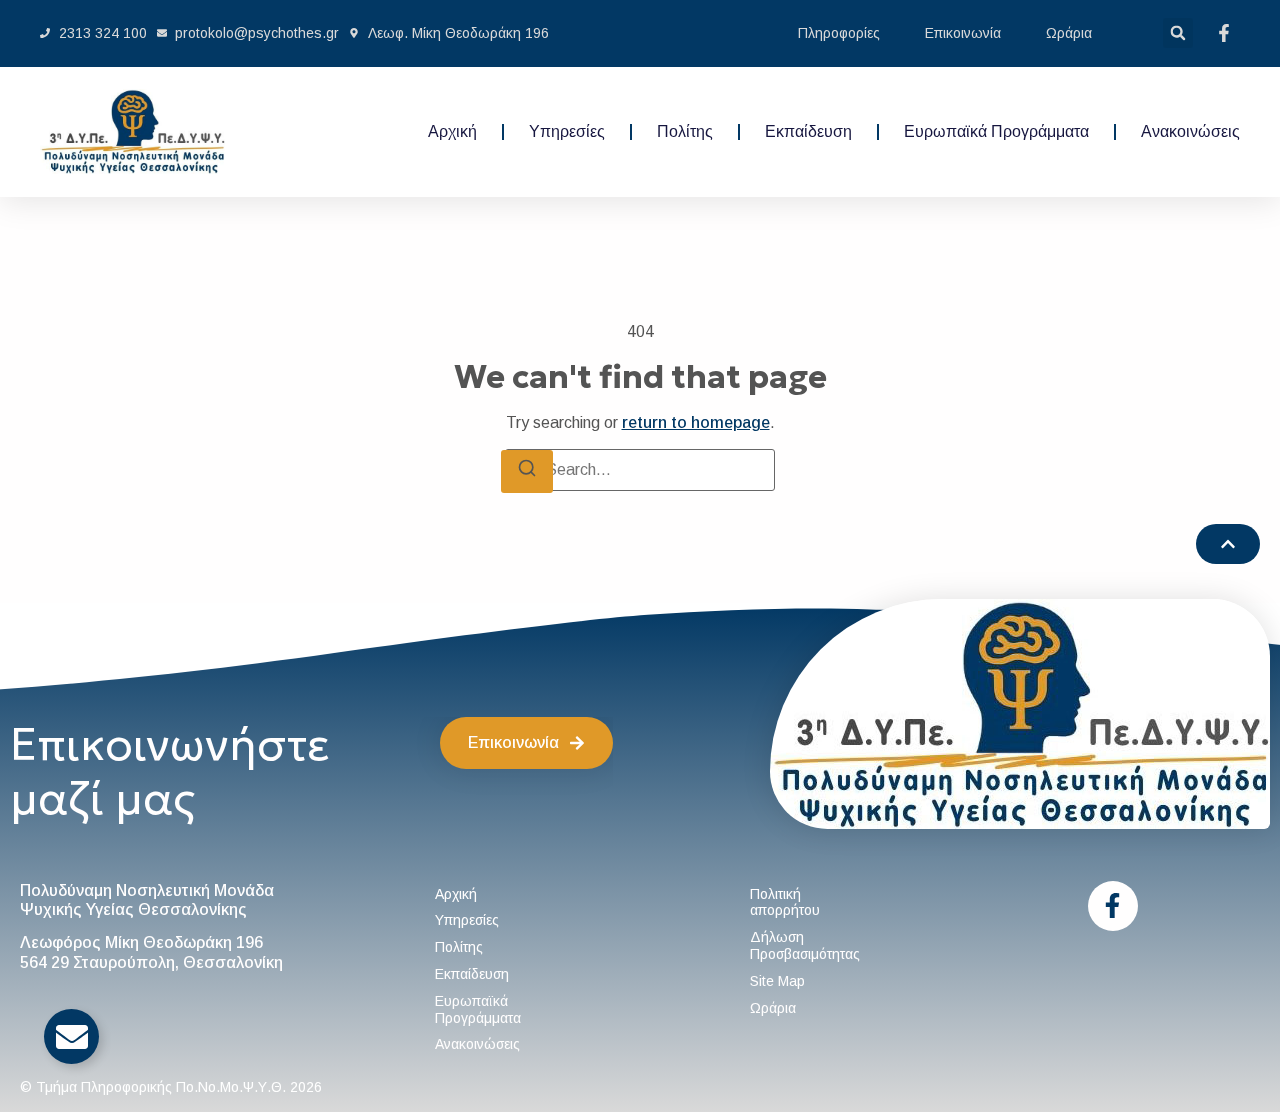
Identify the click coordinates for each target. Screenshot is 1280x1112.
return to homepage (696, 422)
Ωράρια (1069, 33)
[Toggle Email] (71, 1036)
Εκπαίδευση (808, 131)
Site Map (777, 981)
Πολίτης (685, 131)
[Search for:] (640, 470)
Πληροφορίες (839, 33)
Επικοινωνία (963, 33)
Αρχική (452, 131)
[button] (1178, 33)
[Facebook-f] (1113, 906)
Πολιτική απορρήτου (785, 902)
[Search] (527, 471)
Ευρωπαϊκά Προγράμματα (996, 131)
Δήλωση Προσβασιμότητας (805, 945)
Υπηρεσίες (567, 131)
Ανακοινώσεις (1190, 131)
